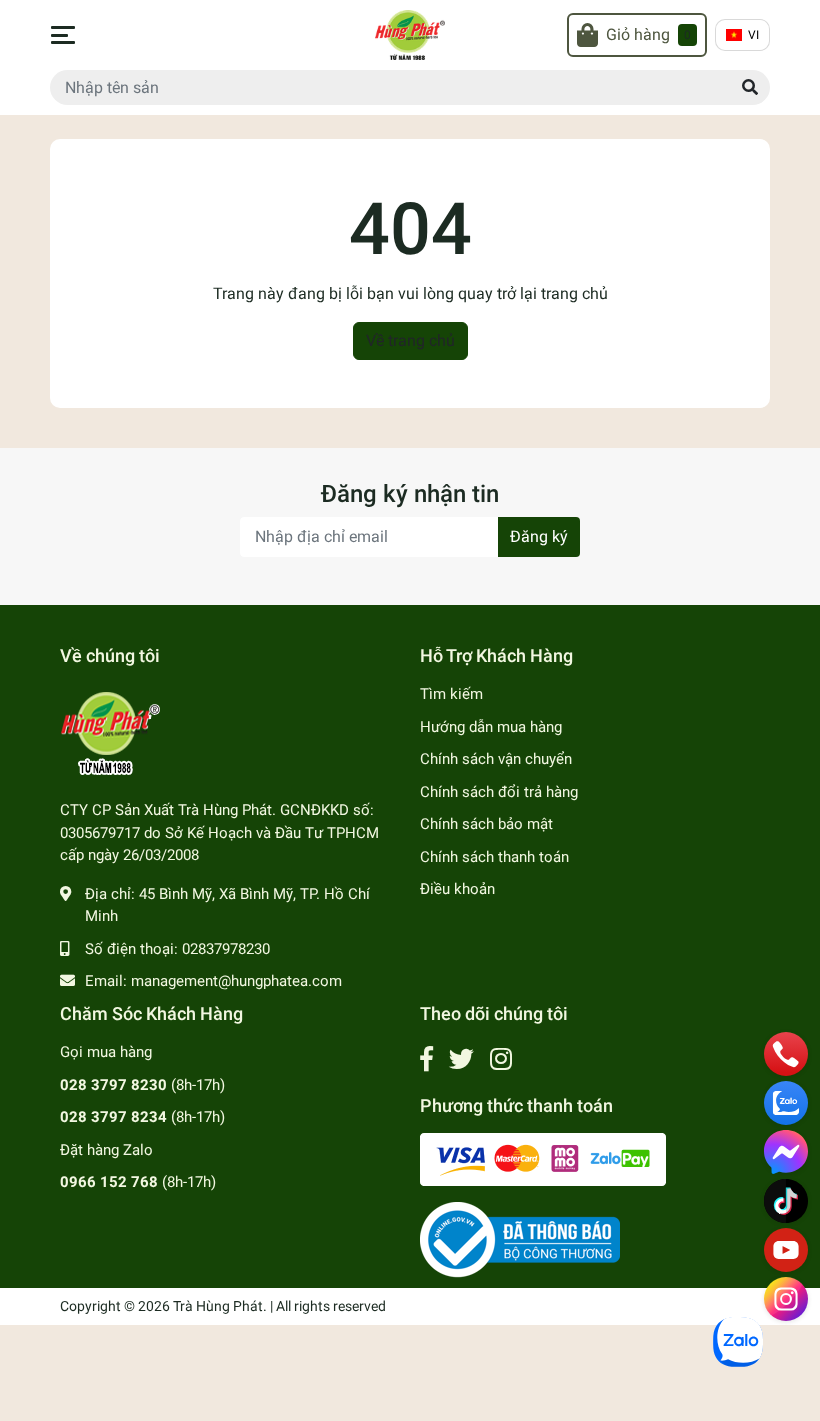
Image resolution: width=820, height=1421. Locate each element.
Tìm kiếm (451, 694)
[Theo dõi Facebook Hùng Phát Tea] (426, 1059)
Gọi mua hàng (106, 1052)
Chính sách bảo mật (486, 824)
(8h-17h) (142, 1085)
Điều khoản (457, 889)
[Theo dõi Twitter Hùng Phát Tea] (461, 1059)
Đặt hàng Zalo (106, 1150)
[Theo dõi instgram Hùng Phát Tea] (501, 1059)
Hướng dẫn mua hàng (491, 727)
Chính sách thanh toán (494, 857)
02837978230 (226, 949)
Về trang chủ (410, 340)
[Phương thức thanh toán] (543, 1159)
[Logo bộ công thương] (520, 1239)
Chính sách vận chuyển (496, 759)
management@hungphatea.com (236, 981)
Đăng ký (539, 536)
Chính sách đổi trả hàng (499, 792)
